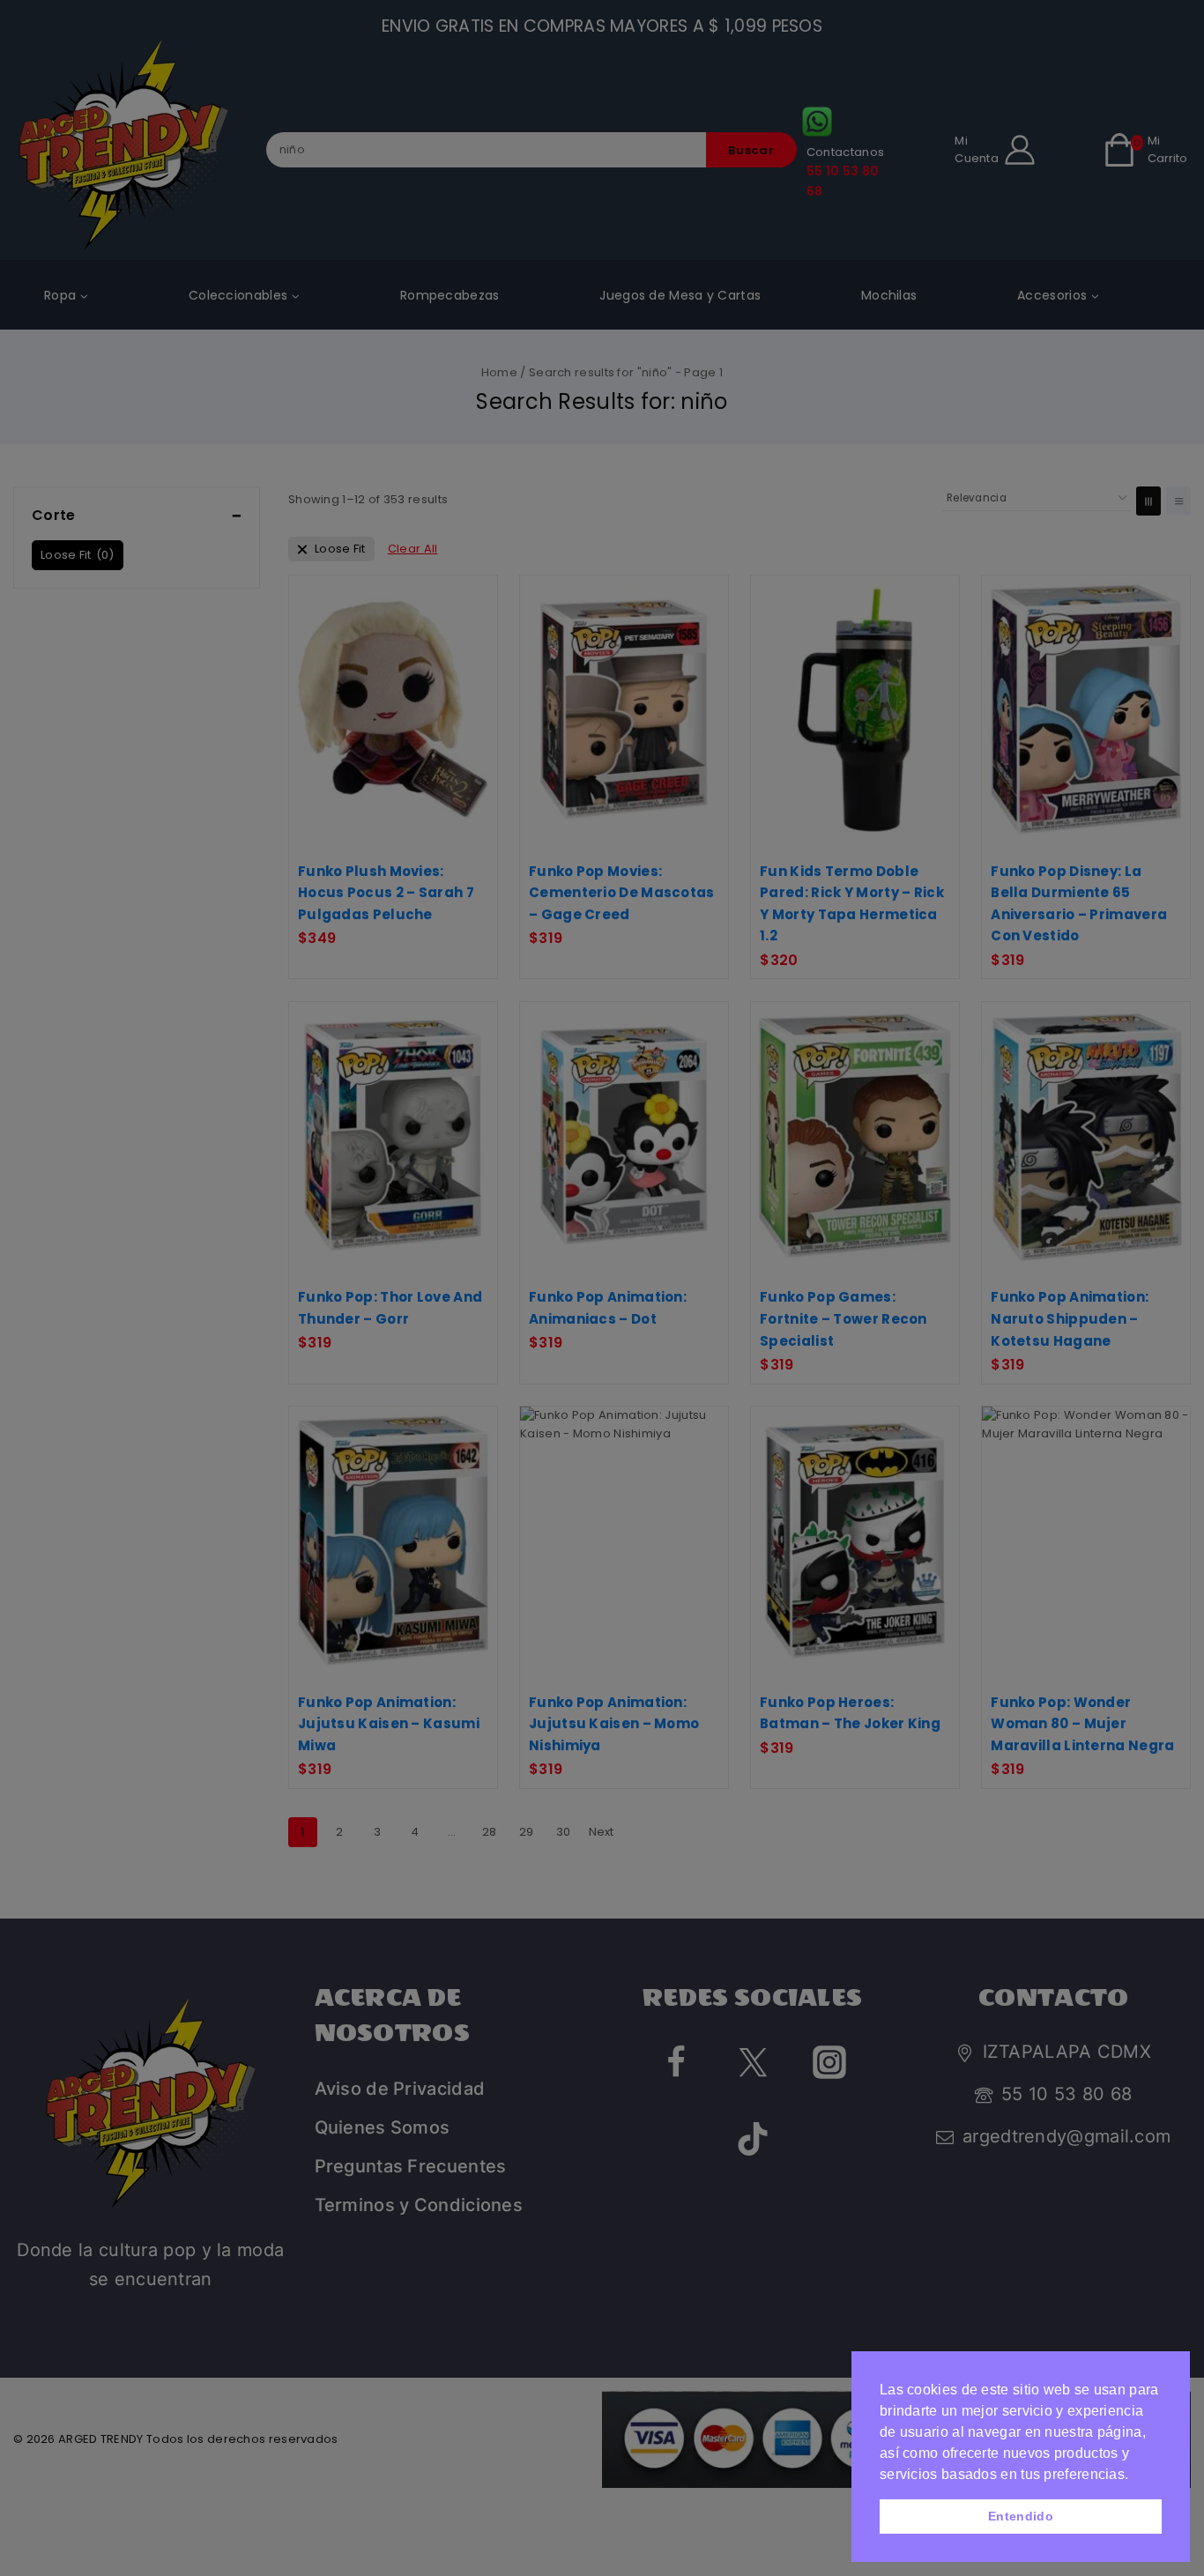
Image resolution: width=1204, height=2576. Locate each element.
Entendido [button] (1021, 2516)
